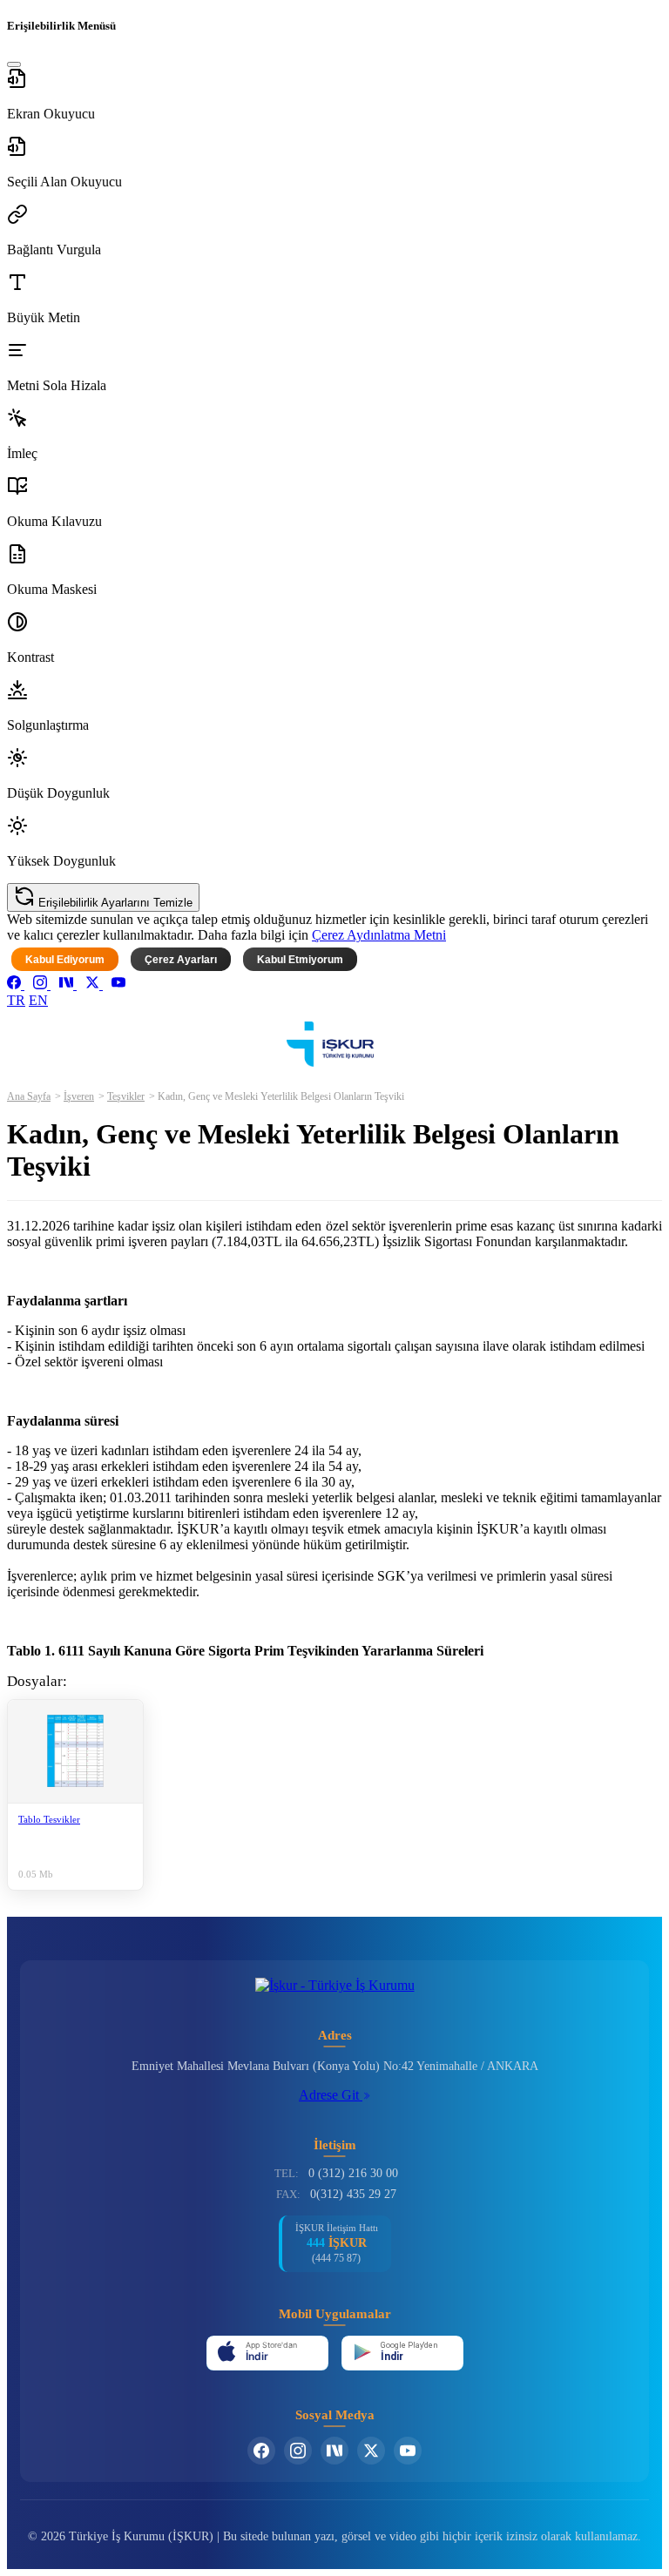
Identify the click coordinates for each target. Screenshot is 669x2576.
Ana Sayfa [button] (29, 1096)
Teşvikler (126, 1096)
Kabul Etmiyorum (300, 960)
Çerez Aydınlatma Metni (379, 935)
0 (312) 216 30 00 (353, 2173)
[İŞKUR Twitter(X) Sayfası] (371, 2451)
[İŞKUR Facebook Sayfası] (261, 2451)
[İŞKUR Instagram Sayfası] (298, 2451)
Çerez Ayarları (181, 960)
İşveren (79, 1096)
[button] (334, 95)
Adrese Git (331, 2095)
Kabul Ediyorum (65, 960)
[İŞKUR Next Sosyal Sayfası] (334, 2451)
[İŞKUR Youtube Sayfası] (408, 2451)
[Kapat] (14, 64)
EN (38, 1000)
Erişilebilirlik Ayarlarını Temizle (114, 903)
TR (16, 1000)
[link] (16, 985)
